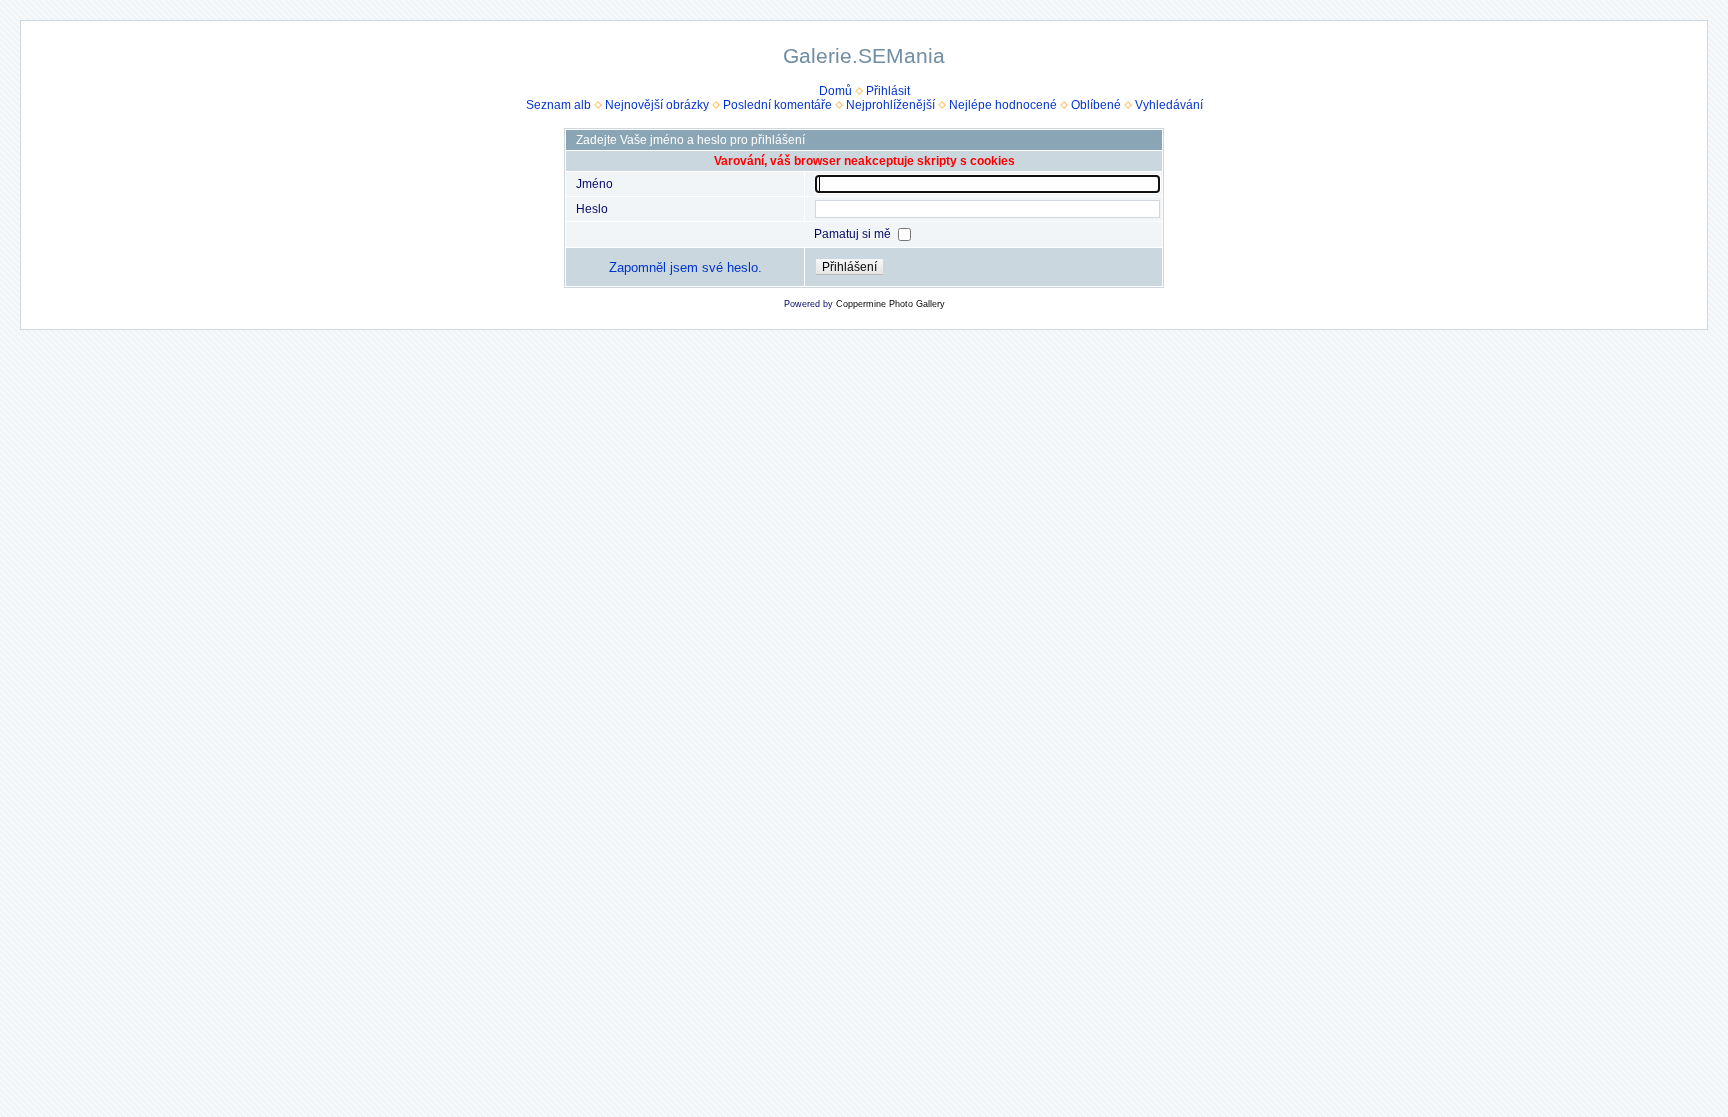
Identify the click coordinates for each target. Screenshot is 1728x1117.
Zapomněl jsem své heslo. (685, 267)
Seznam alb (558, 105)
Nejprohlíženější (890, 105)
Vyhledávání (1169, 105)
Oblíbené (1096, 105)
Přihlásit (888, 91)
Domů (835, 91)
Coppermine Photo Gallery (890, 304)
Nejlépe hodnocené (1003, 105)
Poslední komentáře (777, 105)
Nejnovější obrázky (657, 105)
